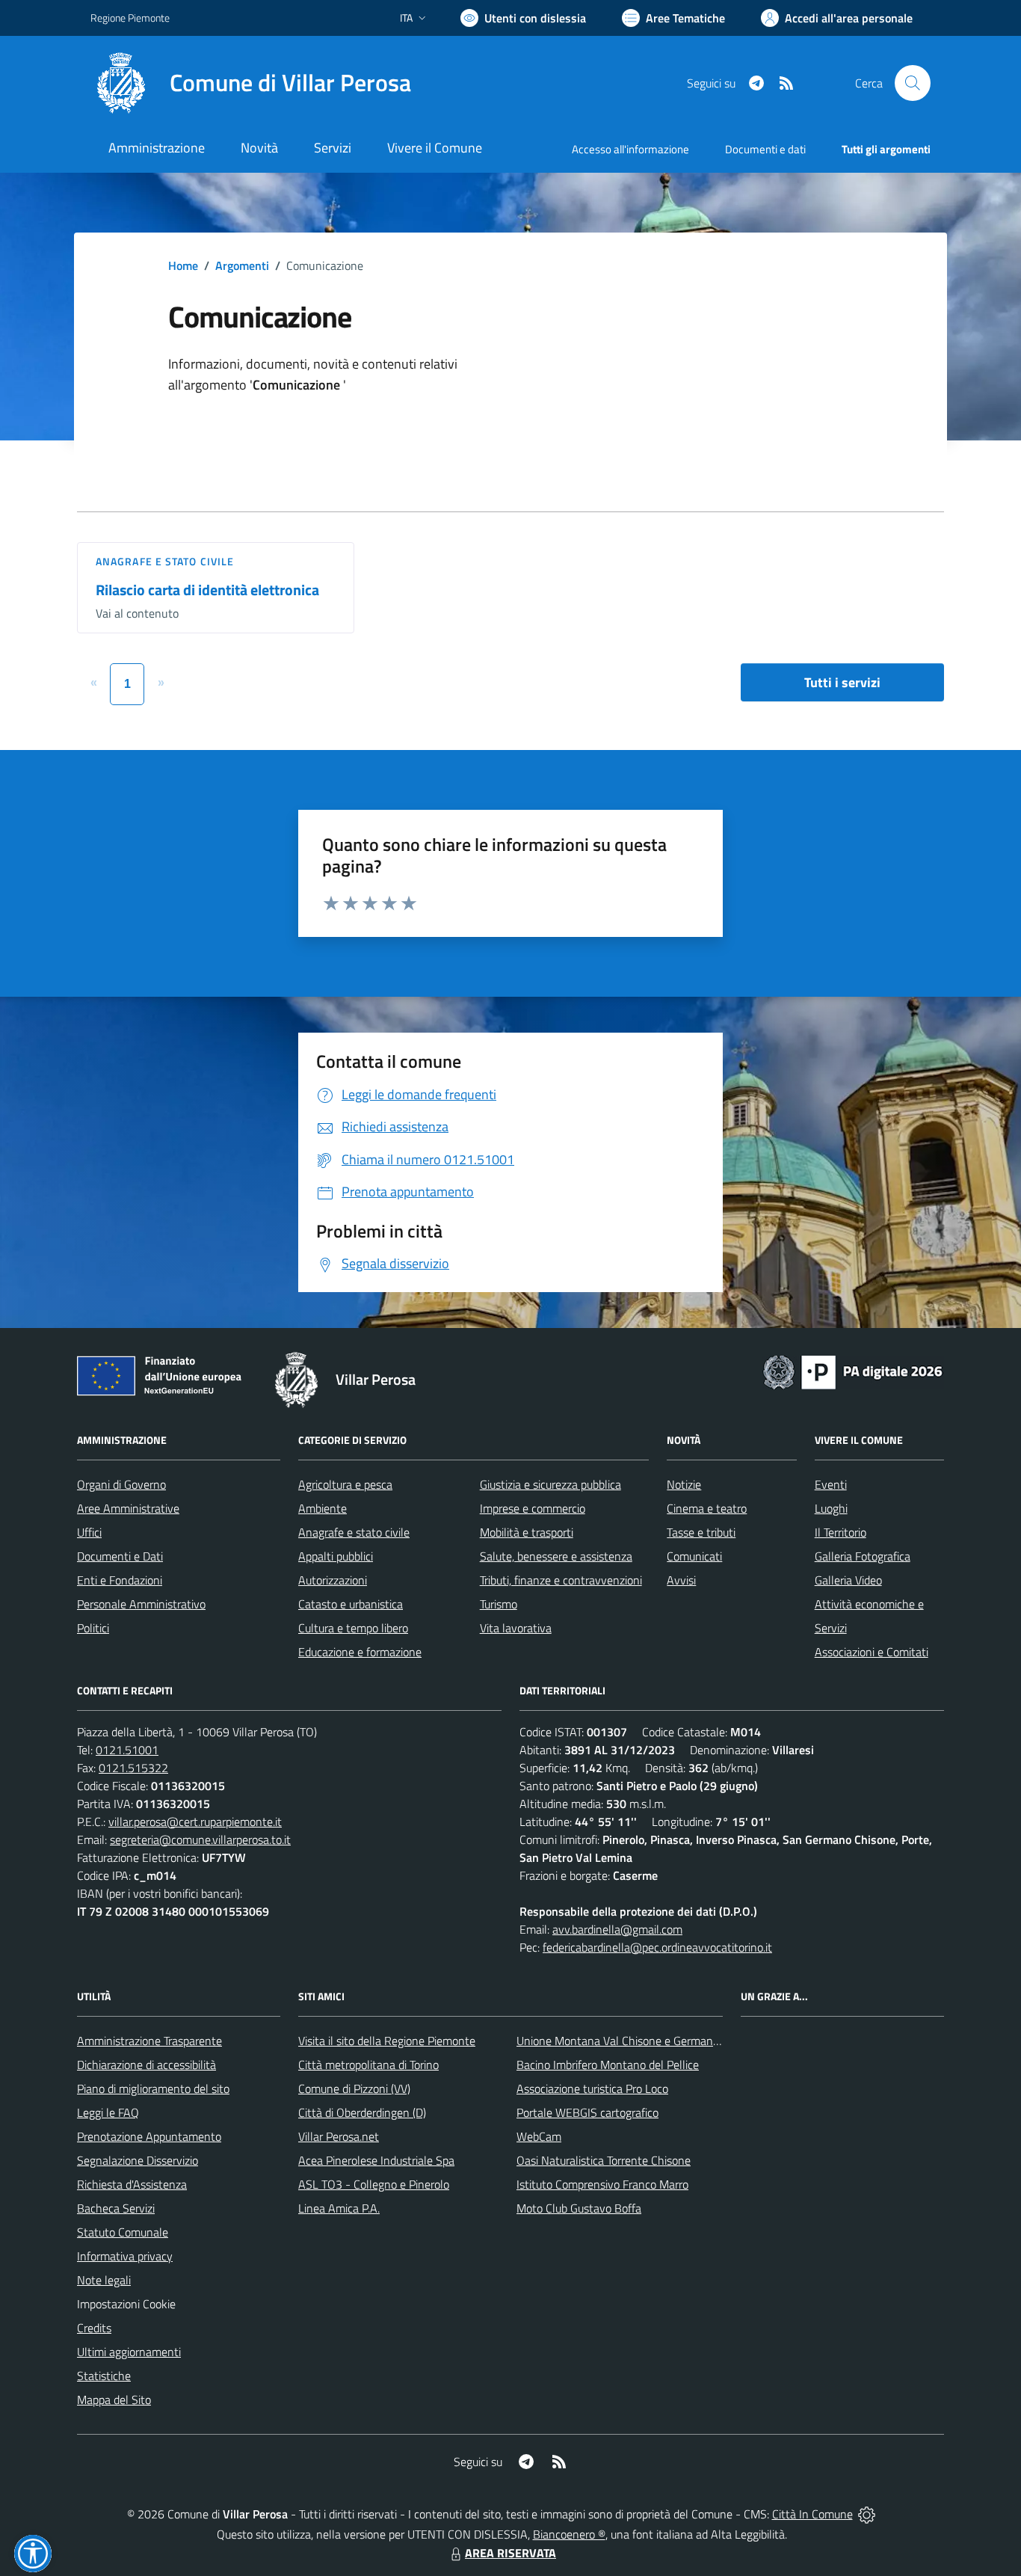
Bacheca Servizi (116, 2208)
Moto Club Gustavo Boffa (579, 2208)
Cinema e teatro (707, 1508)
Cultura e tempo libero (353, 1628)
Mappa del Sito (114, 2400)
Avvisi (681, 1580)
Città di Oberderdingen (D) (362, 2112)
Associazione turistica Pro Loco (592, 2088)
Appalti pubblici (336, 1556)
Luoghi (831, 1508)
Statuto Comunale (123, 2232)
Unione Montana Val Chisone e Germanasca (626, 2041)
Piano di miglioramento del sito (153, 2088)
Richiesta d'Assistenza (132, 2184)
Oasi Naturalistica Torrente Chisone (604, 2160)
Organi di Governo (121, 1484)
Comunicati (694, 1556)
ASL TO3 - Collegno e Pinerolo (374, 2184)
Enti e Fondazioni (120, 1580)
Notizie (684, 1484)
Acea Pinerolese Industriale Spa (376, 2160)
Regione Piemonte (130, 18)
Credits (94, 2328)
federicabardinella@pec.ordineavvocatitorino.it (657, 1947)
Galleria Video (848, 1580)
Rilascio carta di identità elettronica (207, 590)
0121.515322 (133, 1768)
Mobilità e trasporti (527, 1532)
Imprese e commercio (533, 1508)
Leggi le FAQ (108, 2112)
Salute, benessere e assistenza (556, 1556)
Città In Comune (812, 2514)
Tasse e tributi (701, 1532)
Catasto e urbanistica (351, 1604)
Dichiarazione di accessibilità (146, 2065)
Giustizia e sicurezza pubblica (550, 1484)
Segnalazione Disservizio (138, 2160)
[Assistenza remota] (867, 2514)
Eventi (831, 1484)
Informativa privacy (125, 2256)
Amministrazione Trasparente (149, 2041)
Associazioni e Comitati (872, 1652)
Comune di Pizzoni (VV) (354, 2088)
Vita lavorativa (516, 1628)
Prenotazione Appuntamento (149, 2136)
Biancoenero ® (569, 2534)
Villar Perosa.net (339, 2136)
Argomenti (242, 265)
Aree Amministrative (128, 1508)
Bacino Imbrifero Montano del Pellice (608, 2065)
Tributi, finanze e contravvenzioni (561, 1580)
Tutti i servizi (842, 682)
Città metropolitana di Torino (368, 2065)
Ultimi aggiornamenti (129, 2352)
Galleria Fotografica (863, 1556)
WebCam (539, 2136)
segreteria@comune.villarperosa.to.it (200, 1839)
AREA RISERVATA (510, 2553)
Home (183, 265)
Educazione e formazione (360, 1652)
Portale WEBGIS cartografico (587, 2112)
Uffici (89, 1532)
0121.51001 (127, 1750)
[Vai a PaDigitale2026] (853, 1371)
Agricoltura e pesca (345, 1484)
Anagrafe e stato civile (165, 561)
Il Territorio (840, 1532)
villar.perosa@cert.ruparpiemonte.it (195, 1822)
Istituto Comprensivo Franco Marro (602, 2184)
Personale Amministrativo (141, 1604)
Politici (93, 1628)
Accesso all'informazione (630, 149)
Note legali (104, 2280)
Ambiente (323, 1508)
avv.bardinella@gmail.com (617, 1929)
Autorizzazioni (333, 1580)
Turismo (499, 1604)
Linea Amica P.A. (339, 2208)
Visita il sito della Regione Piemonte (387, 2041)
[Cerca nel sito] (913, 83)
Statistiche (104, 2376)
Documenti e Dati (120, 1556)
